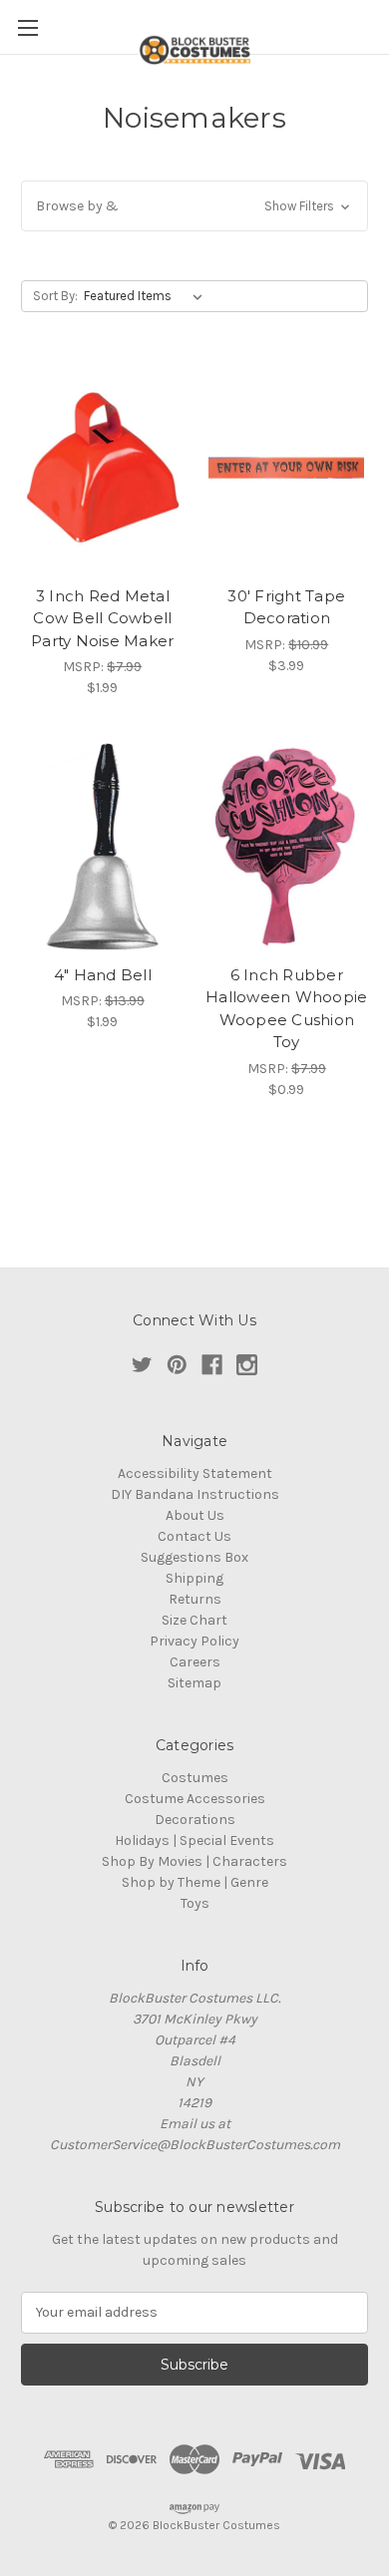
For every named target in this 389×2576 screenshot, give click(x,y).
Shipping (194, 1578)
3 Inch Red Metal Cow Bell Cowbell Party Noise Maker (102, 618)
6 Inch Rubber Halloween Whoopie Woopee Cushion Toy (286, 1009)
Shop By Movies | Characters (194, 1861)
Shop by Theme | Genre (195, 1882)
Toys (195, 1903)
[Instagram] (247, 1365)
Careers (195, 1662)
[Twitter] (142, 1365)
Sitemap (194, 1683)
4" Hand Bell (103, 975)
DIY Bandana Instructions (195, 1494)
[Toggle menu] (27, 27)
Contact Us (194, 1536)
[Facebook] (212, 1365)
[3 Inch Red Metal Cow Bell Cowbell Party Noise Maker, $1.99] (103, 468)
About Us (195, 1515)
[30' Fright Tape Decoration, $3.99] (287, 468)
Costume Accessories (195, 1799)
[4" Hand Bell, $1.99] (103, 847)
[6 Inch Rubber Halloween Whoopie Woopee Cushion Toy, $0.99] (287, 847)
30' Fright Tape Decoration (286, 607)
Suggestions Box (194, 1557)
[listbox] (147, 296)
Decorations (195, 1820)
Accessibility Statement (195, 1473)
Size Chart (194, 1620)
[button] (194, 206)
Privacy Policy (194, 1641)
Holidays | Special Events (194, 1840)
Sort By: (55, 296)
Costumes (195, 1778)
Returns (195, 1599)
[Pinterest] (177, 1365)
